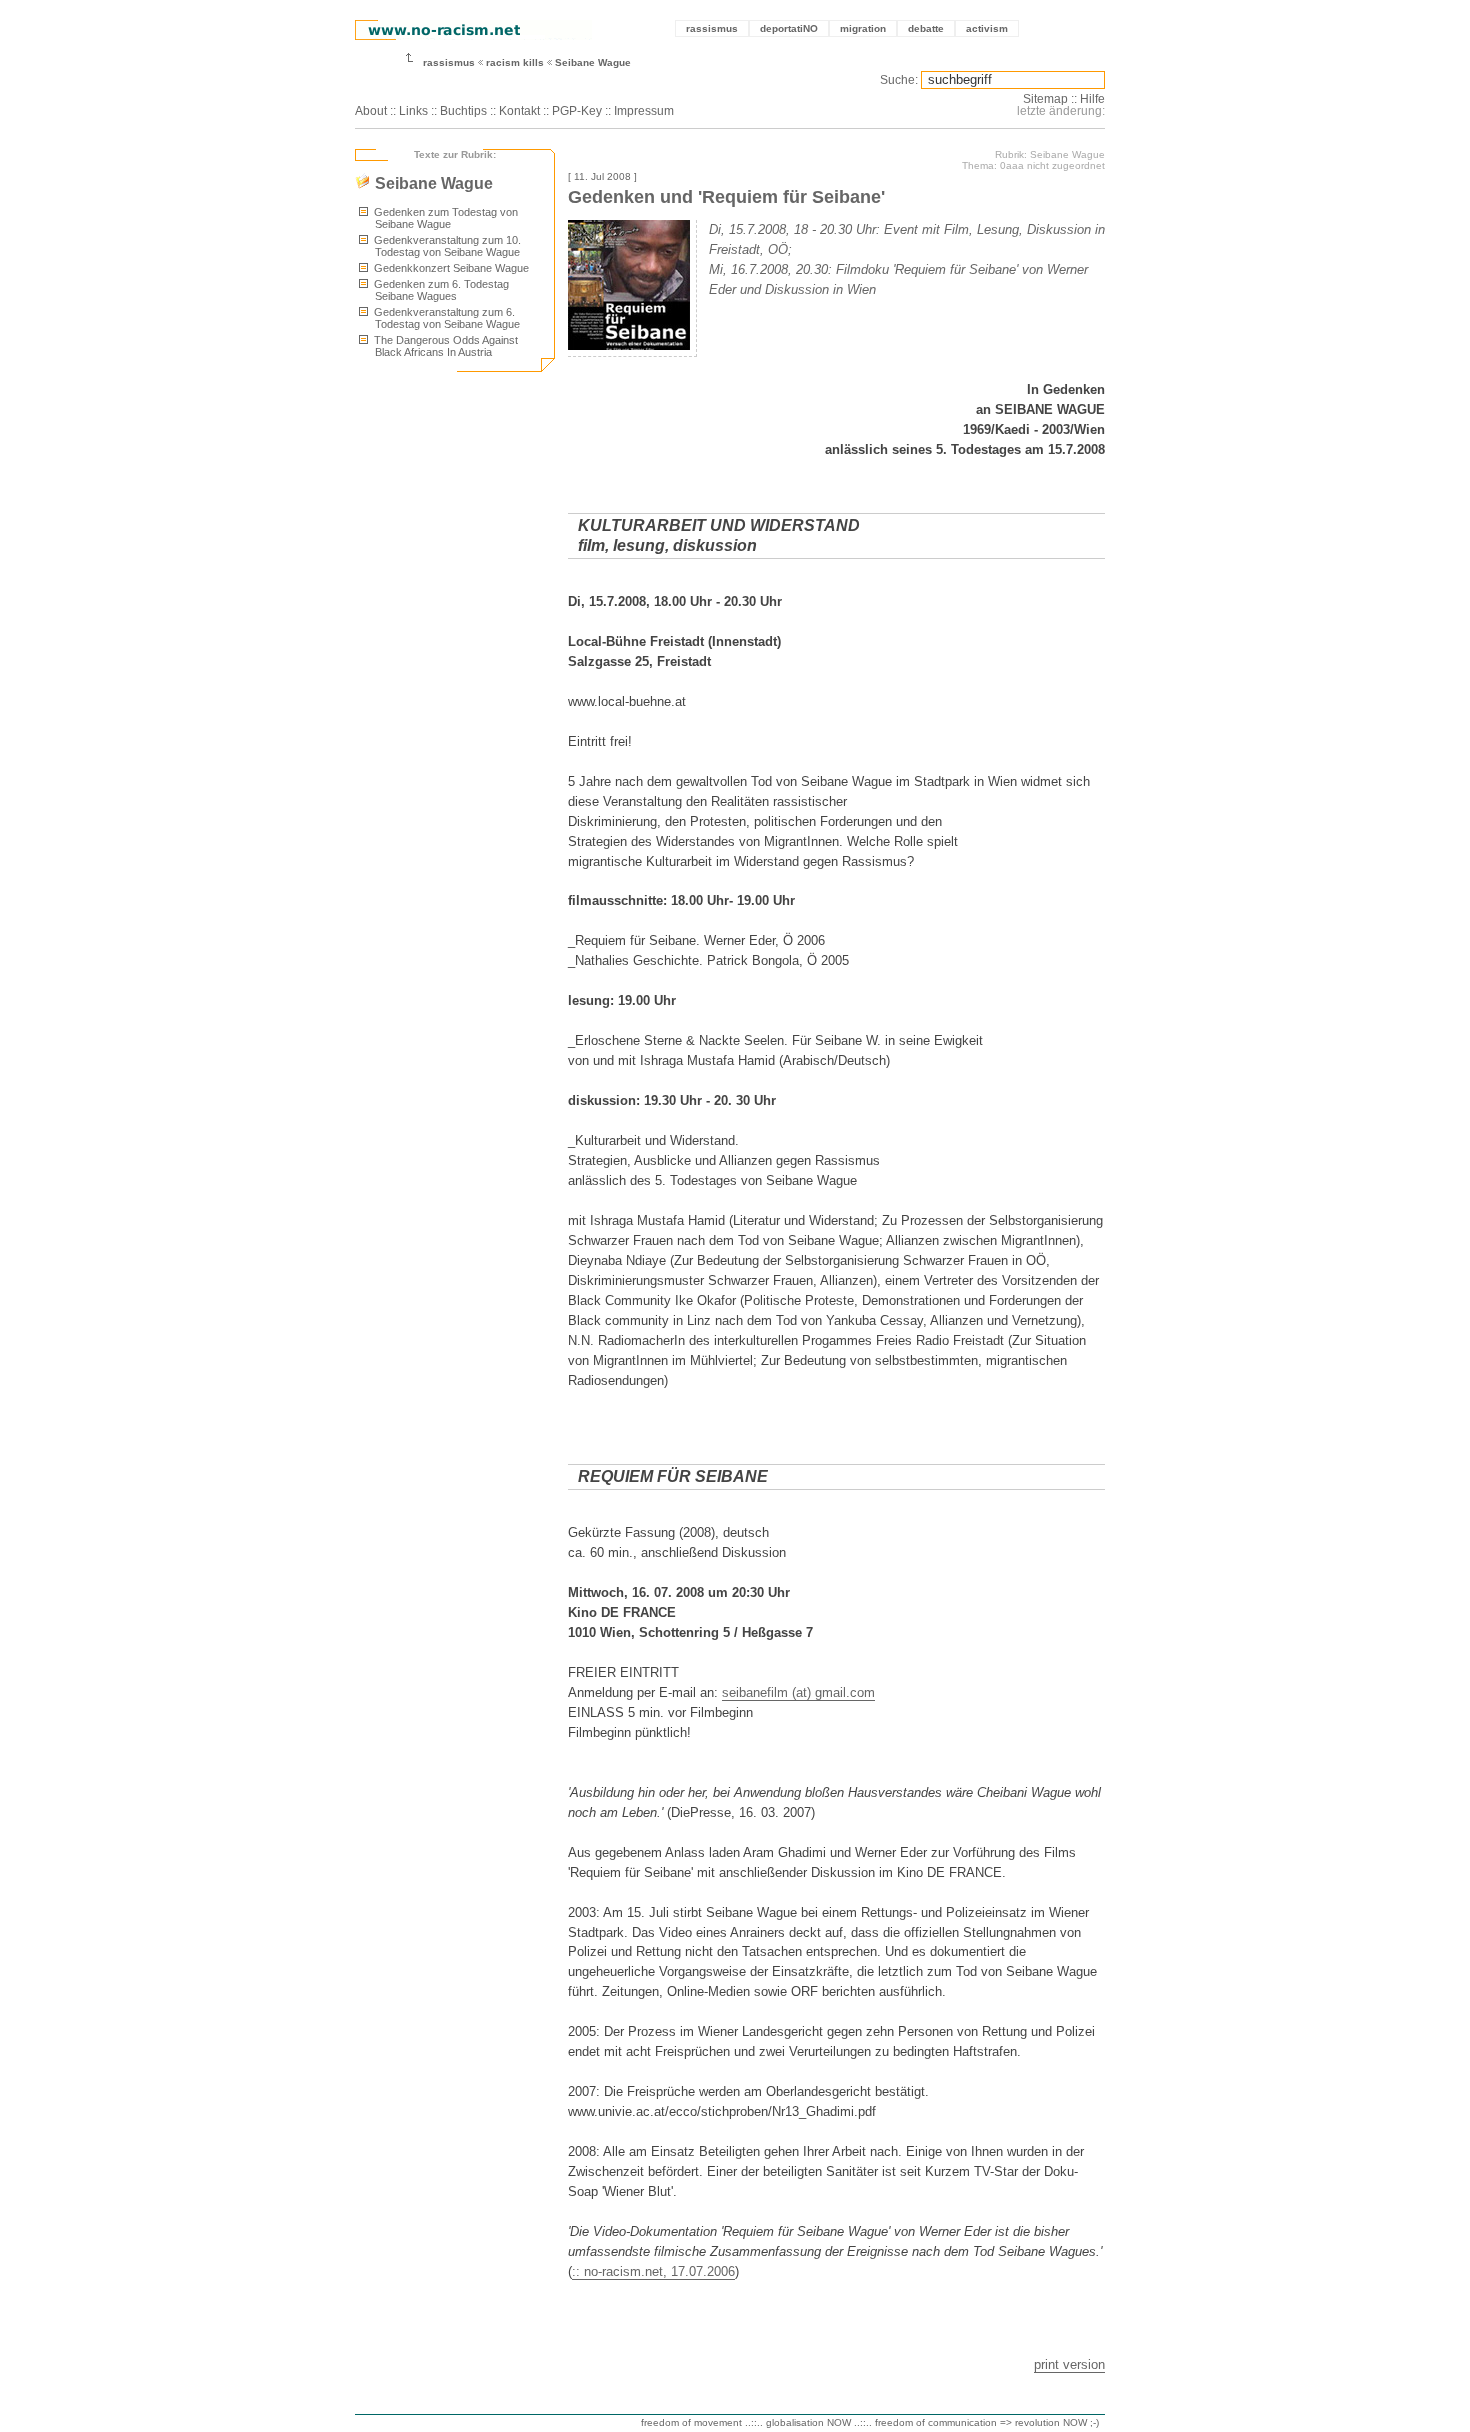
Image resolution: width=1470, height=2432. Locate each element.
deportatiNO (789, 28)
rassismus (712, 28)
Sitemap (1045, 99)
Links (413, 111)
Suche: (899, 80)
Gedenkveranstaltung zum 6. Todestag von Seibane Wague (445, 318)
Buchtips (463, 111)
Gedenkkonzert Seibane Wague (450, 268)
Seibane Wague (593, 62)
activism (987, 28)
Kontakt (519, 111)
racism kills (515, 62)
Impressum (644, 111)
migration (863, 28)
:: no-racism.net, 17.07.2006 (653, 2271)
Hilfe (1092, 99)
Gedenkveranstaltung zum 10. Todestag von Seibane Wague (446, 246)
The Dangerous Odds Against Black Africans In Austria (444, 346)
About (371, 111)
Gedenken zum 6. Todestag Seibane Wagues (440, 290)
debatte (926, 28)
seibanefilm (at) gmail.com (798, 1692)
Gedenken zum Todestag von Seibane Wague (444, 218)
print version (1069, 2364)
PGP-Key (577, 111)
